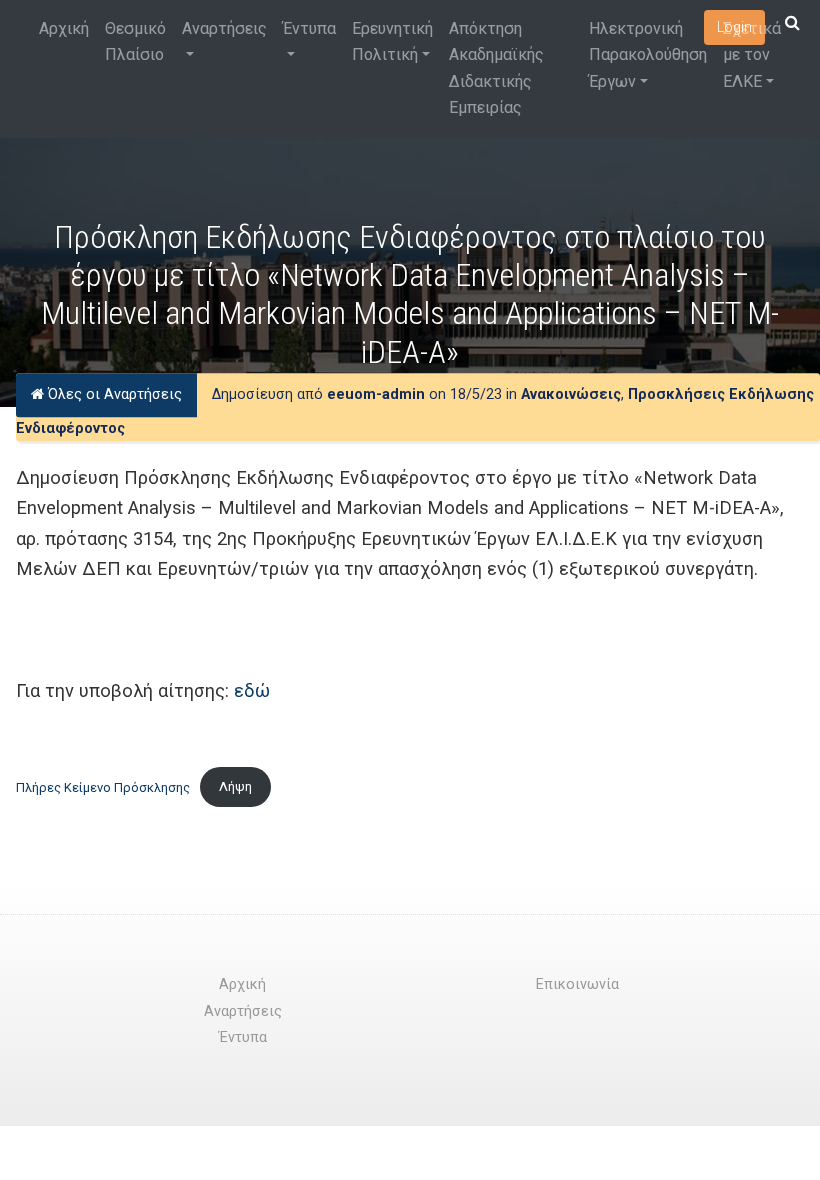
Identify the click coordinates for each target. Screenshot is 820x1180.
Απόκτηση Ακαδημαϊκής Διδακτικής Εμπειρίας (496, 68)
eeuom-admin (376, 394)
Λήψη (235, 786)
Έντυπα (309, 28)
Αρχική (64, 28)
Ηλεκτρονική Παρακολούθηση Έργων (648, 55)
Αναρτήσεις (224, 28)
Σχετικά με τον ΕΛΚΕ (752, 55)
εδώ (252, 690)
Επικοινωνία (577, 984)
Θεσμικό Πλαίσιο (135, 41)
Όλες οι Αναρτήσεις (113, 394)
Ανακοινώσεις (571, 394)
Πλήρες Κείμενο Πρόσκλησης (103, 786)
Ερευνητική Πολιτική (392, 41)
